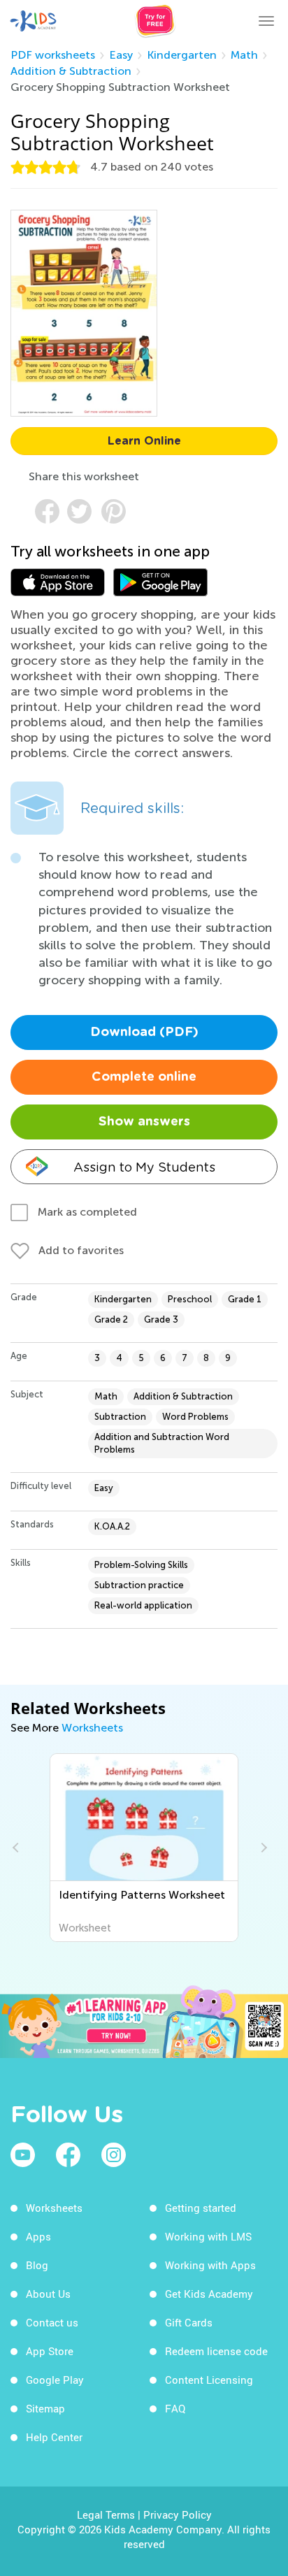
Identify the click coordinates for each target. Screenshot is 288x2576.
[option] (144, 1848)
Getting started (201, 2208)
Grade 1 (245, 1299)
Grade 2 (111, 1319)
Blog (37, 2265)
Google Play (55, 2380)
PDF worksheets (53, 55)
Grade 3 (161, 1319)
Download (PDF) (144, 1032)
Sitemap (45, 2408)
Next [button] (262, 1848)
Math (244, 55)
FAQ (175, 2408)
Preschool (190, 1299)
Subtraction (120, 1417)
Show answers (144, 1122)
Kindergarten (182, 55)
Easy (121, 55)
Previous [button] (17, 1848)
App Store (50, 2351)
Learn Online (144, 441)
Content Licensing (209, 2380)
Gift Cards (189, 2322)
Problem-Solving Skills (141, 1565)
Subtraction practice (139, 1585)
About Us (48, 2294)
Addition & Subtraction (71, 71)
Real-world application (143, 1605)
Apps (38, 2236)
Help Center (54, 2437)
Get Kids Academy (209, 2294)
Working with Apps (210, 2265)
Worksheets (92, 1728)
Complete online (144, 1077)
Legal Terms (106, 2514)
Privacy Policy (178, 2514)
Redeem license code (216, 2351)
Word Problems (195, 1417)
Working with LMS (208, 2236)
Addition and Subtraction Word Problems (162, 1443)
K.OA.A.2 (112, 1526)
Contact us (52, 2322)
